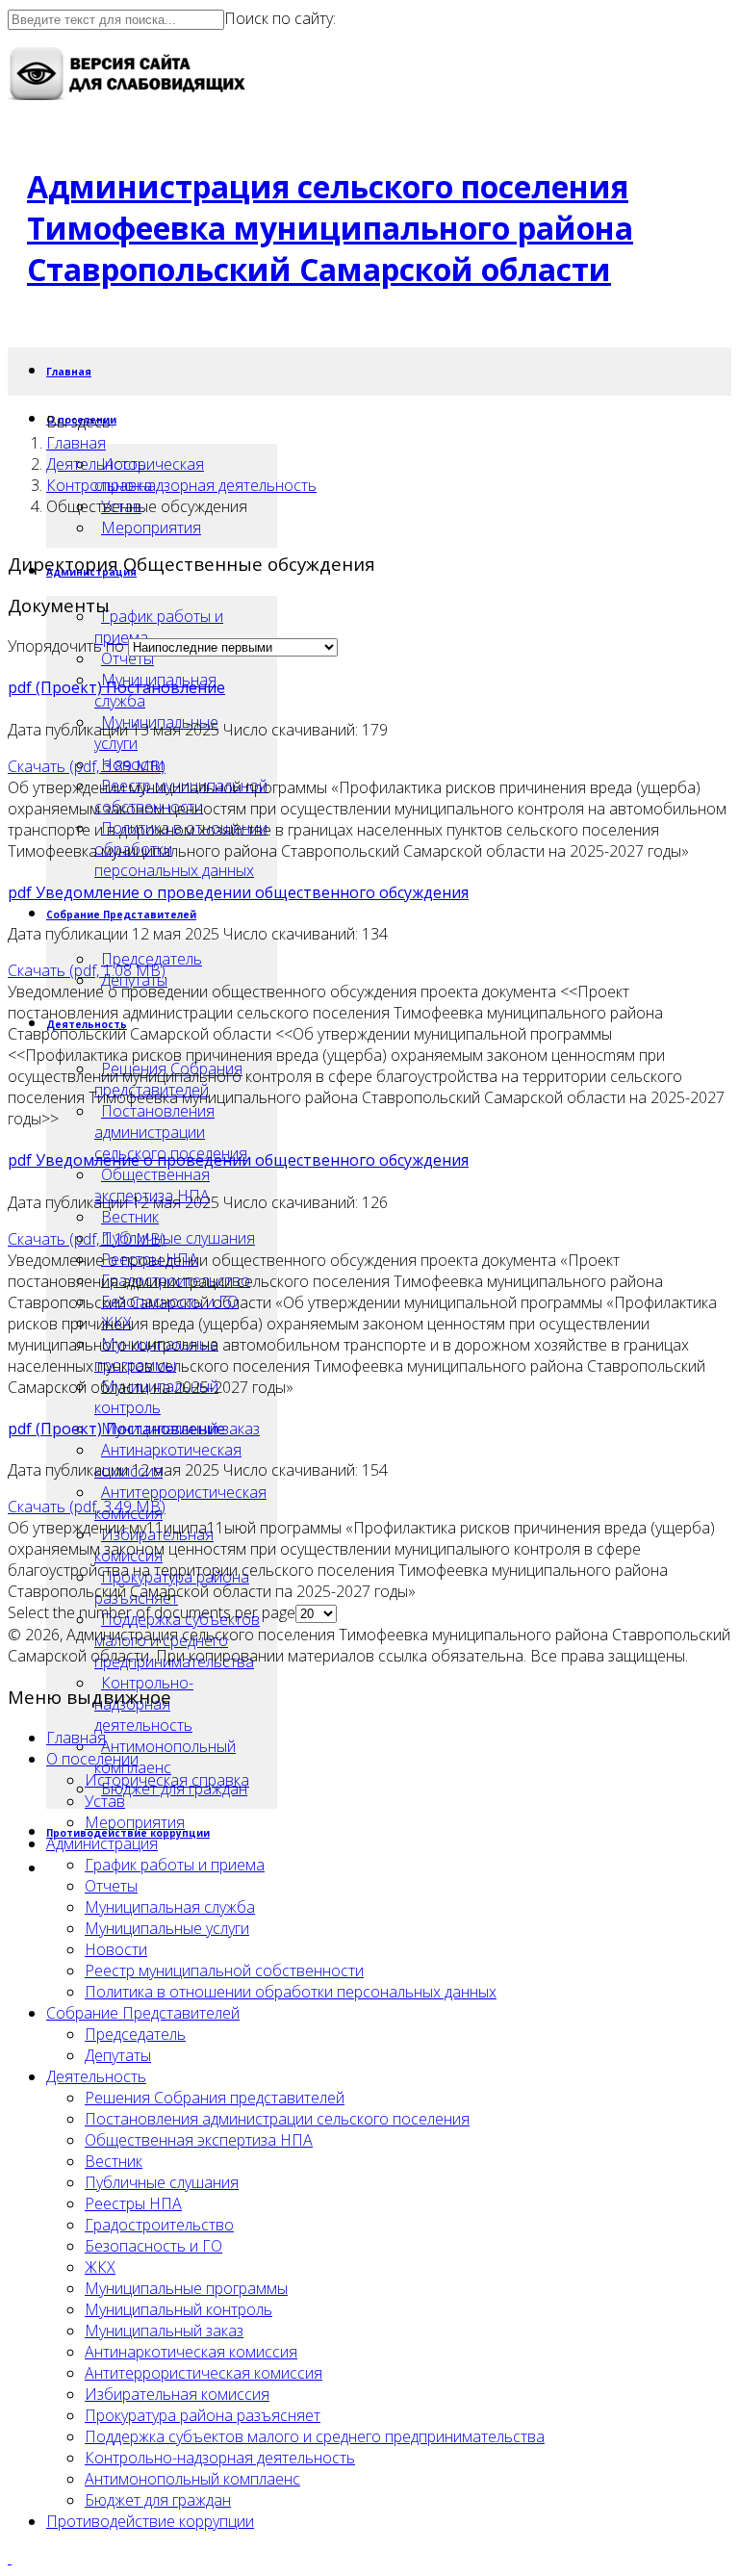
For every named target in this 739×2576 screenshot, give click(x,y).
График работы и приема (159, 627)
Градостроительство (159, 2225)
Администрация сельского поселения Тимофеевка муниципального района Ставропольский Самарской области (330, 228)
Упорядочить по (66, 646)
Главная (69, 372)
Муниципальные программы (186, 2288)
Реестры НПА (133, 2203)
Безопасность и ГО (153, 2246)
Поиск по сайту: (280, 18)
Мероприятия (151, 528)
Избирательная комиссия (177, 2394)
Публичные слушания (178, 1238)
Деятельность (96, 464)
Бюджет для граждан (158, 2500)
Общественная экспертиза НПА (152, 1185)
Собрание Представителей (121, 914)
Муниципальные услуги (167, 1928)
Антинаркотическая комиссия (191, 2352)
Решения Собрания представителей (215, 2098)
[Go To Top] (10, 2558)
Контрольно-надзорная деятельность (181, 485)
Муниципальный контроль (178, 2309)
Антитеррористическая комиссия (180, 1503)
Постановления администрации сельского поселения (171, 1132)
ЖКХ (100, 2267)
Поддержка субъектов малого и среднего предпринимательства (315, 2436)
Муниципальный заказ (164, 2331)
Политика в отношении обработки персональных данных (291, 1992)
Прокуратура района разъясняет (203, 2415)
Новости (116, 1949)
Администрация (102, 1843)
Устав (105, 1801)
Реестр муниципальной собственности (224, 1971)
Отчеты (127, 658)
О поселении (92, 1759)
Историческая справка (167, 1780)
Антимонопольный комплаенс (165, 1757)
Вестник (130, 1217)
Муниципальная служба (170, 1907)
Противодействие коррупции (150, 2521)
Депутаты (118, 2055)
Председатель (152, 959)
